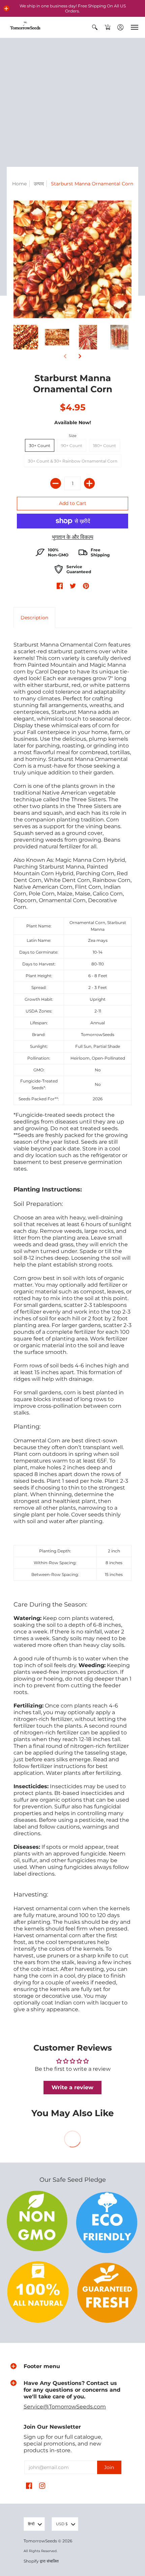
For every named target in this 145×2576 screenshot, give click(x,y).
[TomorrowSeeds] (25, 27)
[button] (6, 8)
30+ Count (40, 446)
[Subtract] (56, 483)
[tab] (34, 618)
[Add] (89, 483)
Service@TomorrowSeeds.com (65, 2407)
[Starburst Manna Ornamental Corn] (26, 337)
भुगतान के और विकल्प (73, 537)
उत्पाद (39, 184)
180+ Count (105, 446)
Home (19, 184)
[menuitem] (95, 27)
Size (73, 436)
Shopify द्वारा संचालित (41, 2561)
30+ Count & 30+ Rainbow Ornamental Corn (73, 461)
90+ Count (72, 446)
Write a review (72, 2087)
